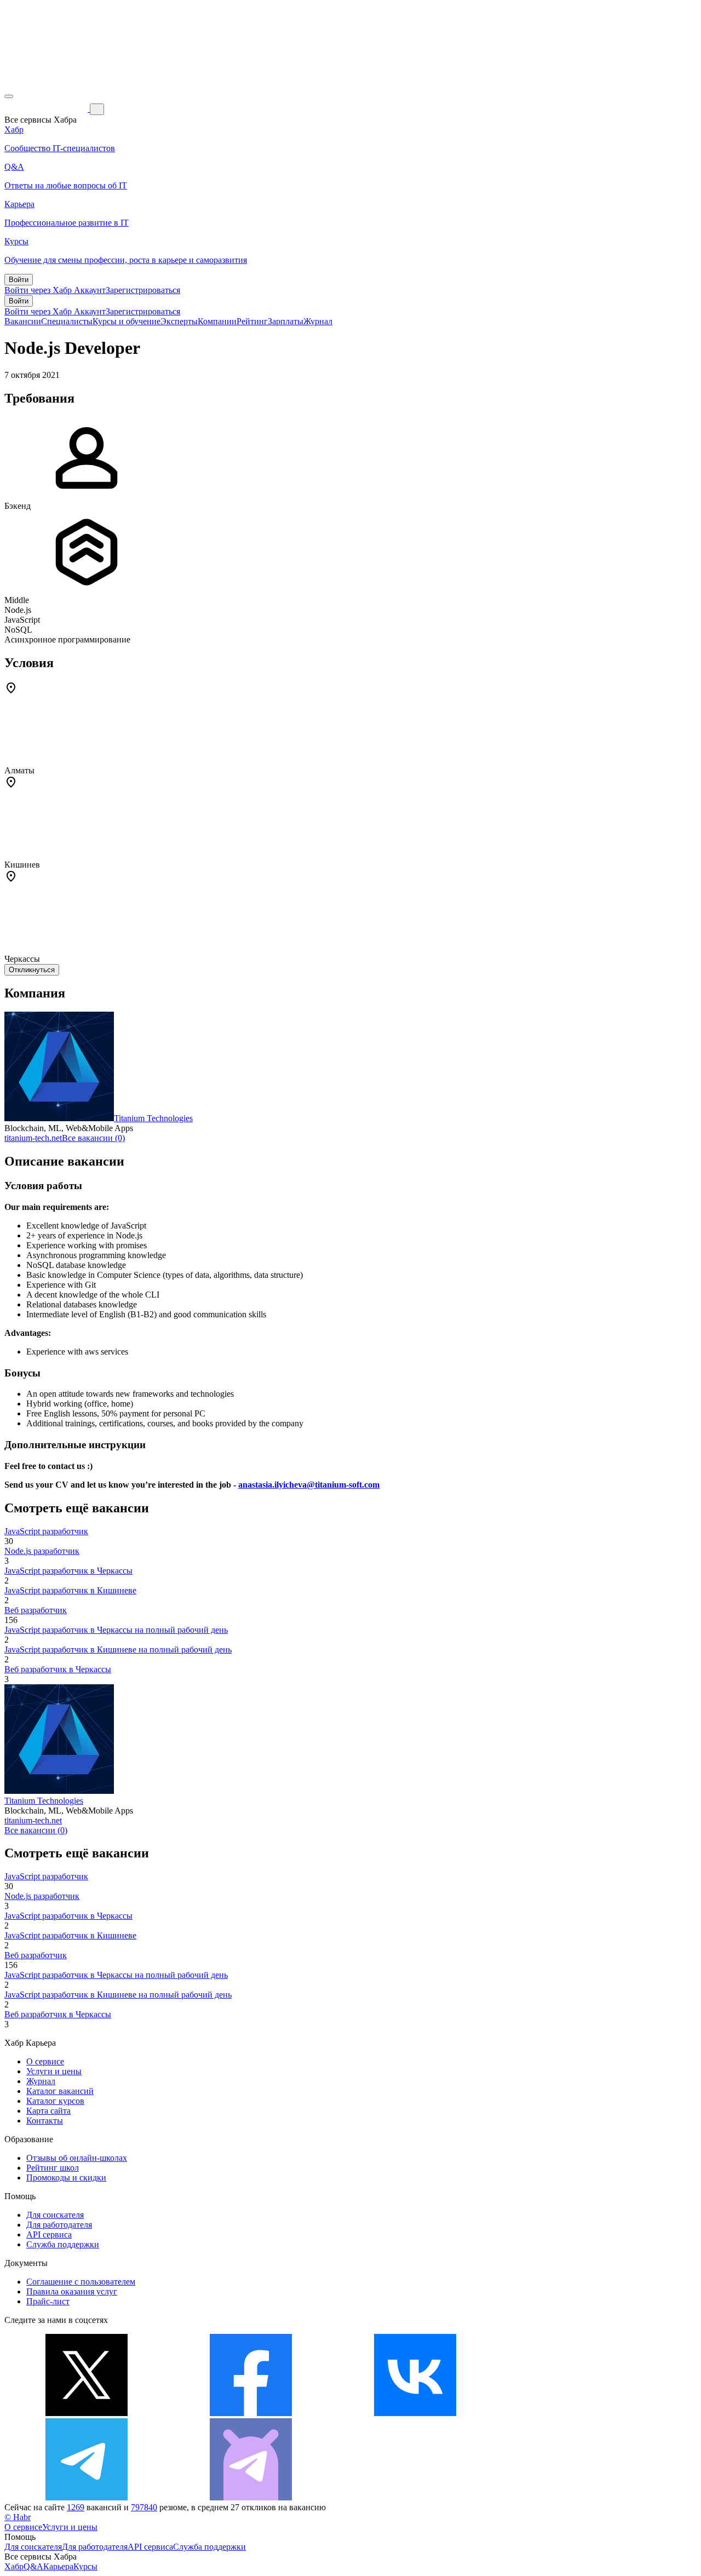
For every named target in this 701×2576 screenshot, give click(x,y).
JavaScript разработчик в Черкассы (68, 1571)
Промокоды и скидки (66, 2178)
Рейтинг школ (53, 2168)
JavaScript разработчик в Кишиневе (70, 1590)
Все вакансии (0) (93, 1138)
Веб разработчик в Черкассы (58, 1669)
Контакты (45, 2121)
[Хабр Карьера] (47, 109)
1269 (76, 2507)
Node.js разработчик (42, 1551)
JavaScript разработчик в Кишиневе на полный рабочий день (118, 1650)
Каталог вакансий (60, 2091)
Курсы (85, 2566)
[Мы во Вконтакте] (415, 2413)
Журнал (318, 321)
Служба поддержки (63, 2244)
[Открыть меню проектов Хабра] (9, 96)
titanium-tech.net (33, 1138)
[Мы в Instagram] (579, 2413)
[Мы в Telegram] (87, 2497)
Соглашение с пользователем (81, 2282)
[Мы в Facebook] (251, 2413)
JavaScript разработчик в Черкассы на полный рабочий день (116, 1630)
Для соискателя (55, 2215)
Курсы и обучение (127, 321)
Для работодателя (59, 2225)
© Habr (18, 2517)
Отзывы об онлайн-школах (77, 2158)
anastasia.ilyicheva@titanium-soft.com (309, 1485)
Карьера (58, 2566)
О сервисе (45, 2061)
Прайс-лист (48, 2301)
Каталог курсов (55, 2101)
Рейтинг (252, 321)
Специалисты (67, 321)
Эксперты (179, 321)
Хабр (14, 2566)
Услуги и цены (54, 2071)
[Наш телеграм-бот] (251, 2497)
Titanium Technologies (153, 1118)
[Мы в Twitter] (87, 2413)
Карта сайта (48, 2111)
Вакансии (23, 321)
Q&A (33, 2566)
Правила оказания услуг (72, 2291)
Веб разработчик (36, 1610)
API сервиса (49, 2234)
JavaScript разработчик (46, 1531)
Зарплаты (286, 321)
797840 (144, 2507)
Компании (217, 321)
